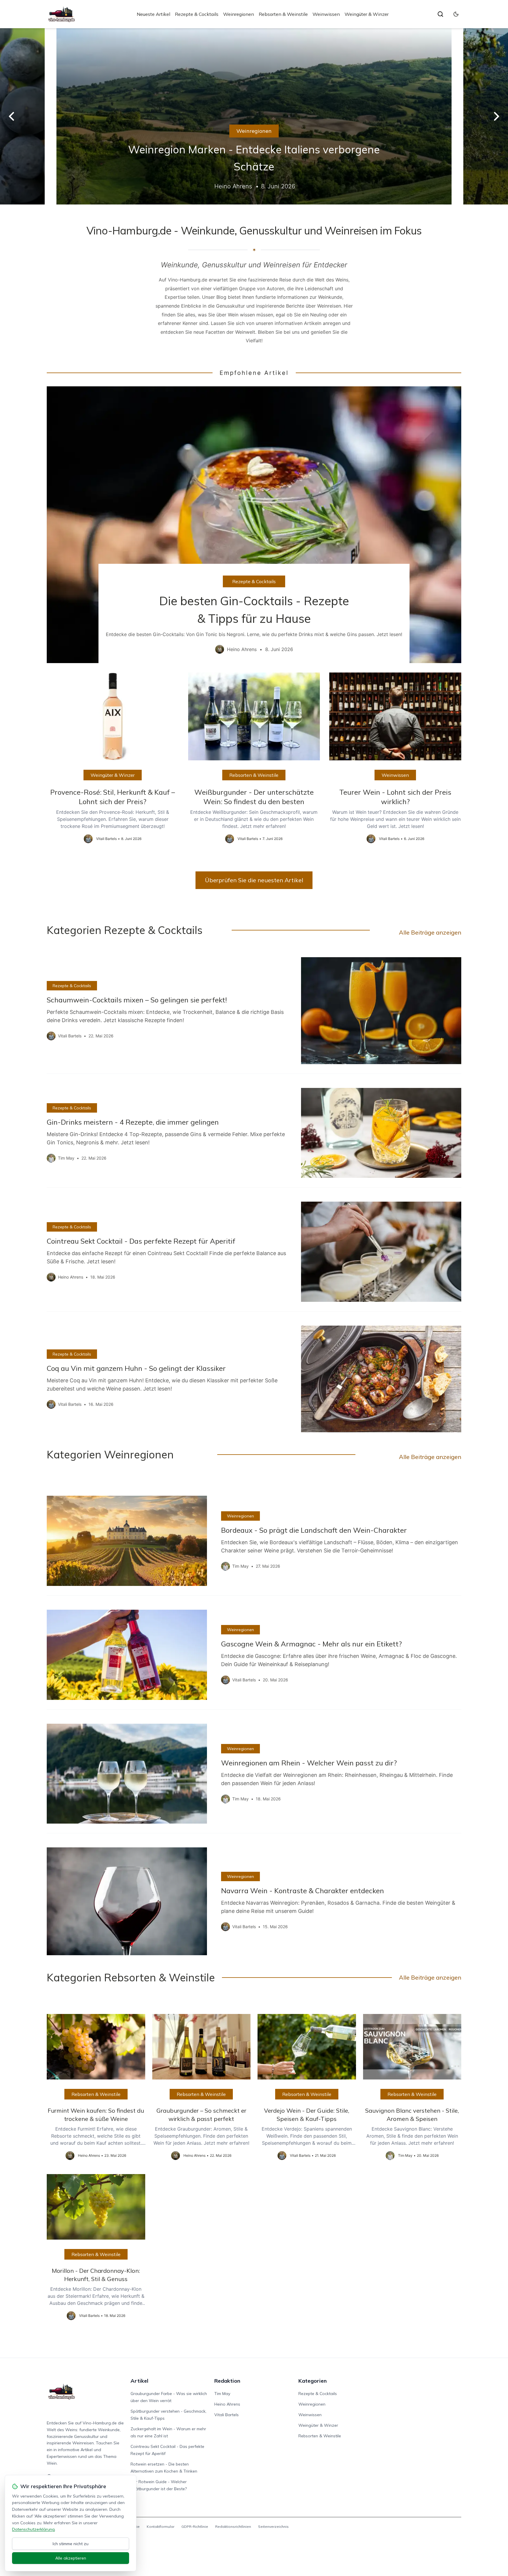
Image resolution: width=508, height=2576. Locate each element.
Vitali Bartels (227, 2415)
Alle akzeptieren (71, 2558)
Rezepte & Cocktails (197, 14)
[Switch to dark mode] (456, 14)
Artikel (139, 2381)
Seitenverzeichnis (273, 2526)
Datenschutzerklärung (33, 2529)
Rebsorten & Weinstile (283, 14)
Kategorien (313, 2381)
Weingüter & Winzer (367, 14)
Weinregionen (239, 14)
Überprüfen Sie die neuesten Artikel (254, 880)
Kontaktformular (161, 2526)
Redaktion (227, 2381)
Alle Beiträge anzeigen (430, 932)
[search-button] (440, 14)
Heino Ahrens (227, 2404)
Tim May (222, 2394)
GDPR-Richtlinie (195, 2526)
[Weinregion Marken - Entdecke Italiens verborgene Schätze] (254, 116)
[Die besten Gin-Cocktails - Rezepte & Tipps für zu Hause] (254, 525)
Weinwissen (326, 14)
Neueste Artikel (153, 14)
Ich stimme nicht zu (71, 2544)
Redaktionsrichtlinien (233, 2526)
